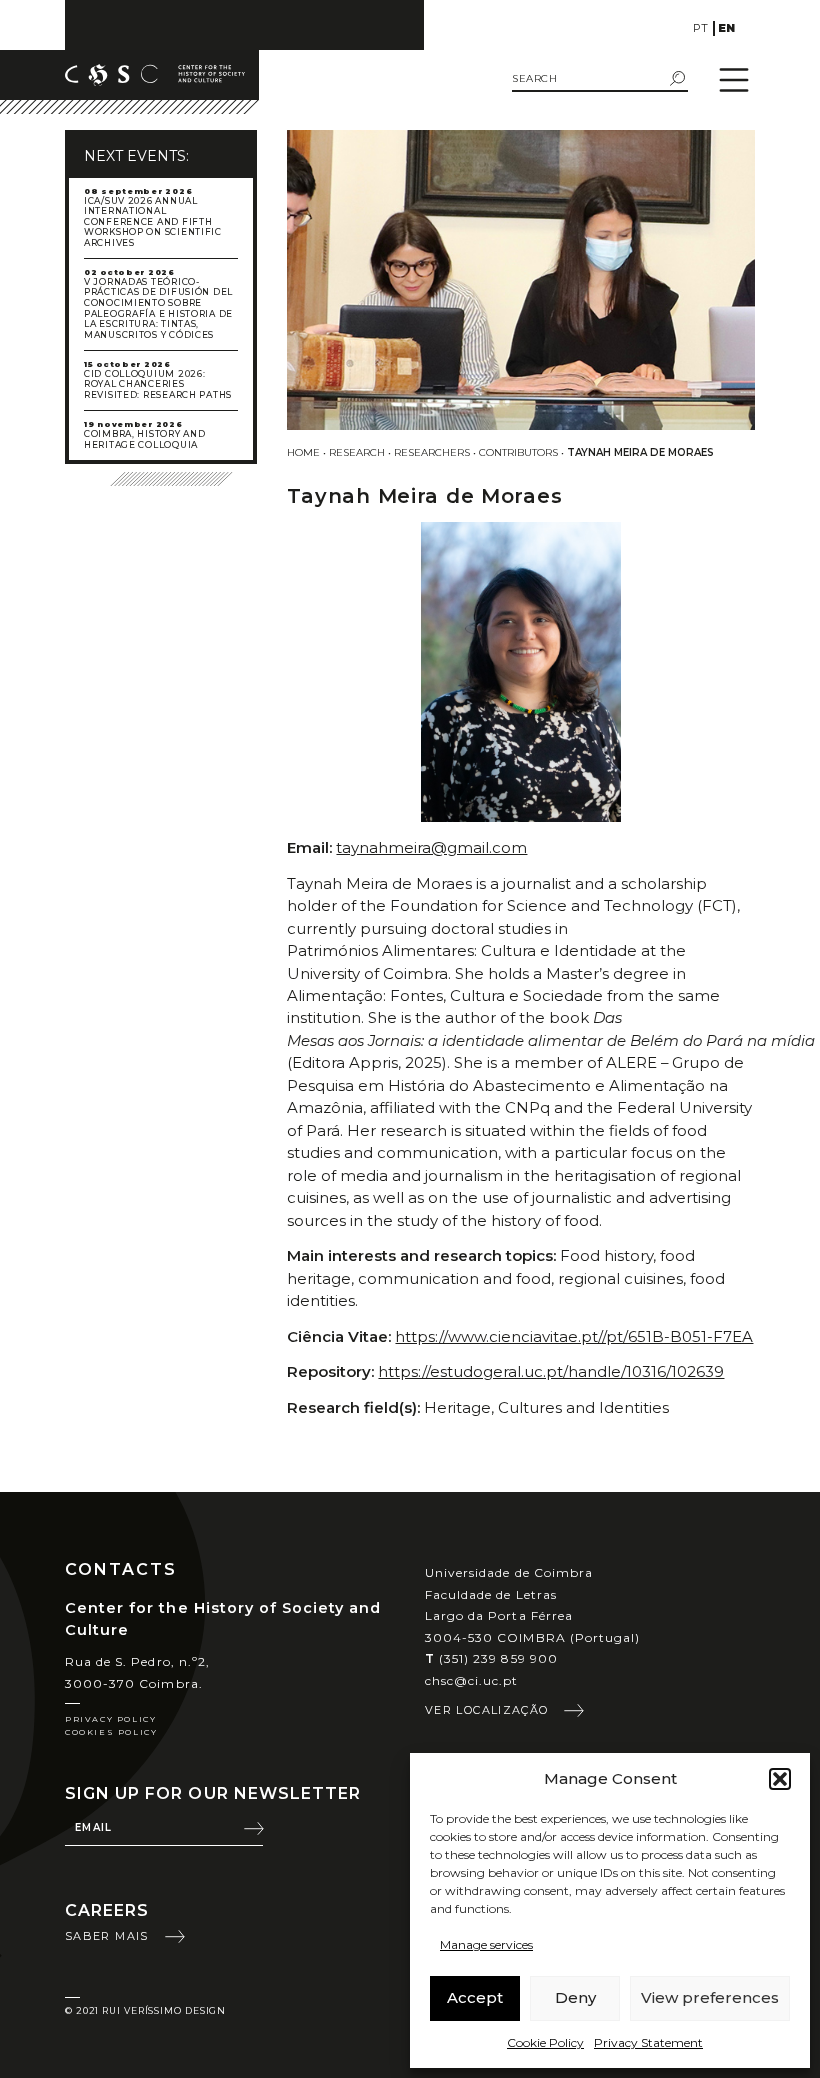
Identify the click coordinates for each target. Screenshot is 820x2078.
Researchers (432, 452)
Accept (475, 1997)
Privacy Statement (648, 2042)
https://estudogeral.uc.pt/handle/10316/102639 (551, 1371)
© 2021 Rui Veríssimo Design (145, 2010)
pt (700, 28)
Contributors (518, 452)
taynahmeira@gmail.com (431, 847)
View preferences (710, 1997)
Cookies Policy (111, 1732)
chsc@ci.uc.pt (472, 1680)
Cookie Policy (545, 2042)
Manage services (486, 1944)
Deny (575, 1997)
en (726, 28)
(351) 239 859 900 (491, 1658)
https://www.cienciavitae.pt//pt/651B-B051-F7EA (574, 1336)
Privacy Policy (110, 1719)
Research (357, 452)
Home (303, 452)
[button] (780, 1779)
